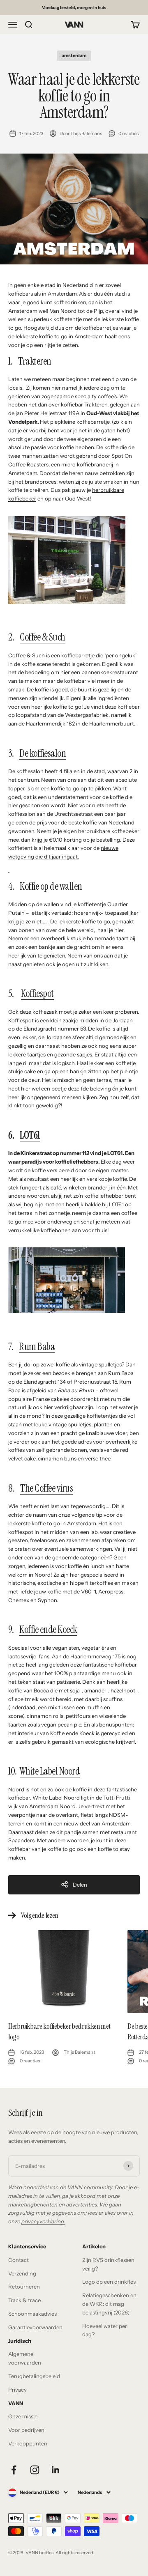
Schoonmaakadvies (32, 2314)
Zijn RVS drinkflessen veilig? (108, 2264)
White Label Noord (50, 1771)
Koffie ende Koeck (48, 1629)
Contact (18, 2260)
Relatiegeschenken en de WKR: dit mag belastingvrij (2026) (109, 2304)
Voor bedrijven (26, 2430)
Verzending (22, 2273)
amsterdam (74, 55)
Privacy (17, 2390)
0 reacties (128, 133)
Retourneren (24, 2287)
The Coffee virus (46, 1488)
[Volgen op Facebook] (14, 2470)
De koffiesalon (43, 753)
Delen (80, 1885)
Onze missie (23, 2416)
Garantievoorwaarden (35, 2327)
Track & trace (24, 2300)
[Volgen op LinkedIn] (56, 2470)
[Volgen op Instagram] (35, 2470)
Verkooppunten (28, 2443)
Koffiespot (37, 993)
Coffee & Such (43, 637)
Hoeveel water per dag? (105, 2330)
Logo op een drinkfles (109, 2282)
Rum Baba (37, 1347)
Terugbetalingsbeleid (34, 2376)
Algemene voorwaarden (25, 2358)
